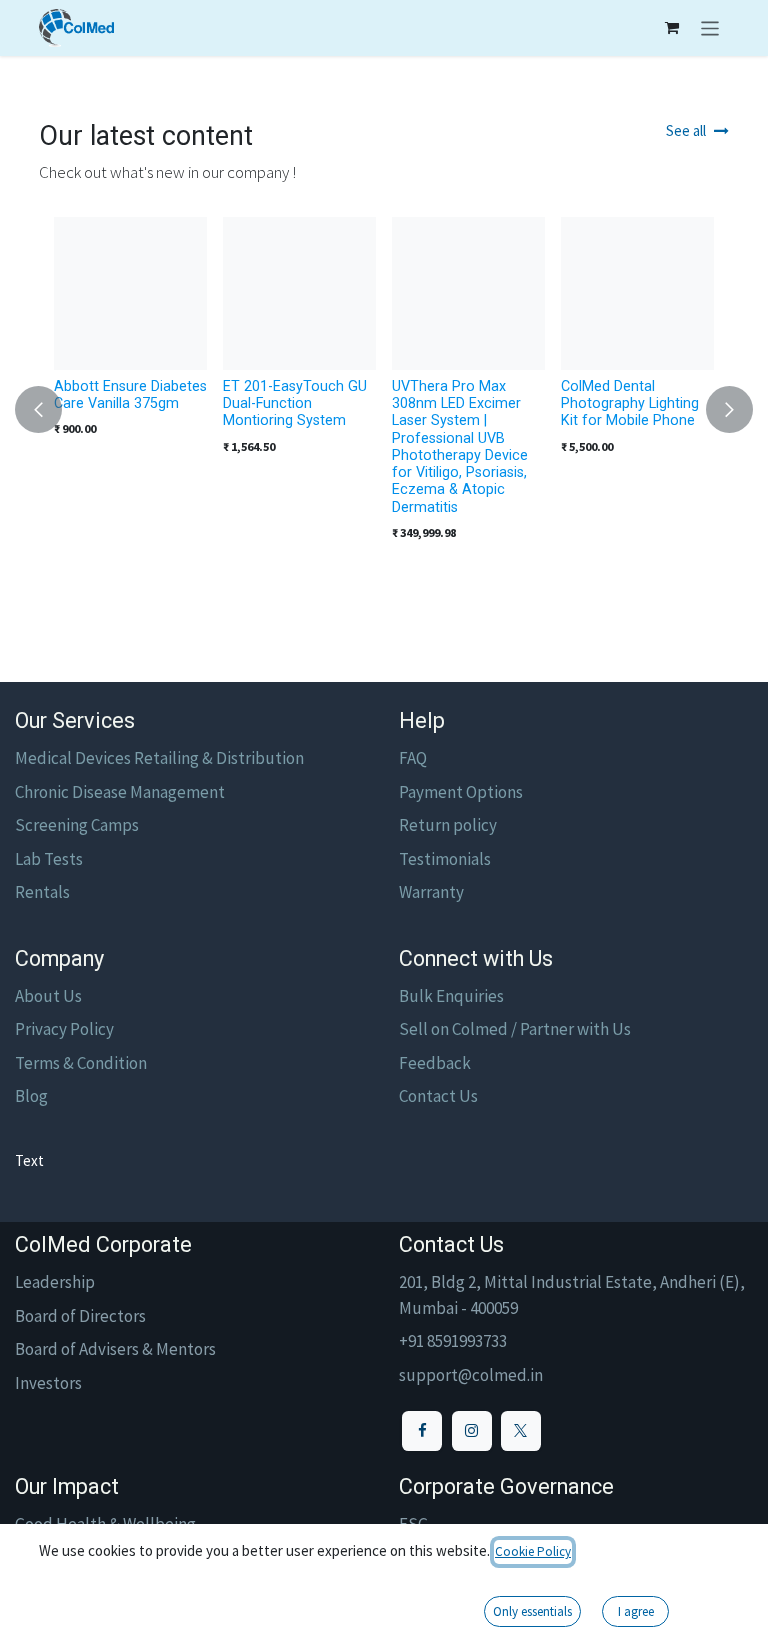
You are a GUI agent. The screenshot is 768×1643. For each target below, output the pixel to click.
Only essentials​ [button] (532, 1611)
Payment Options (461, 792)
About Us (48, 996)
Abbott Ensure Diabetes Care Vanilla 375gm (130, 395)
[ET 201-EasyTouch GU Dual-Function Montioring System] (299, 293)
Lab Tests (49, 859)
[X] (521, 1431)
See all (686, 130)
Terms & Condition (81, 1063)
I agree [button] (636, 1611)
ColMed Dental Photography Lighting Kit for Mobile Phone (630, 403)
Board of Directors (80, 1316)
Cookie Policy (533, 1551)
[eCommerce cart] (672, 28)
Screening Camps (77, 825)
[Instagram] (472, 1431)
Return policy (448, 825)
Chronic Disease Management (120, 792)
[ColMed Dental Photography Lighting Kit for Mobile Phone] (637, 293)
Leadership (55, 1282)
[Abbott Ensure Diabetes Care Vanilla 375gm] (130, 293)
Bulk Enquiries (451, 996)
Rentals (42, 892)
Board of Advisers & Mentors (115, 1349)
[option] (384, 409)
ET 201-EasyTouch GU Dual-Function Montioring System (295, 403)
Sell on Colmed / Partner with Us (515, 1029)
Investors (48, 1383)
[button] (50, 409)
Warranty (431, 892)
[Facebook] (422, 1431)
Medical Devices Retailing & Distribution (159, 758)
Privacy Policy (64, 1029)
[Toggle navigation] (710, 28)
